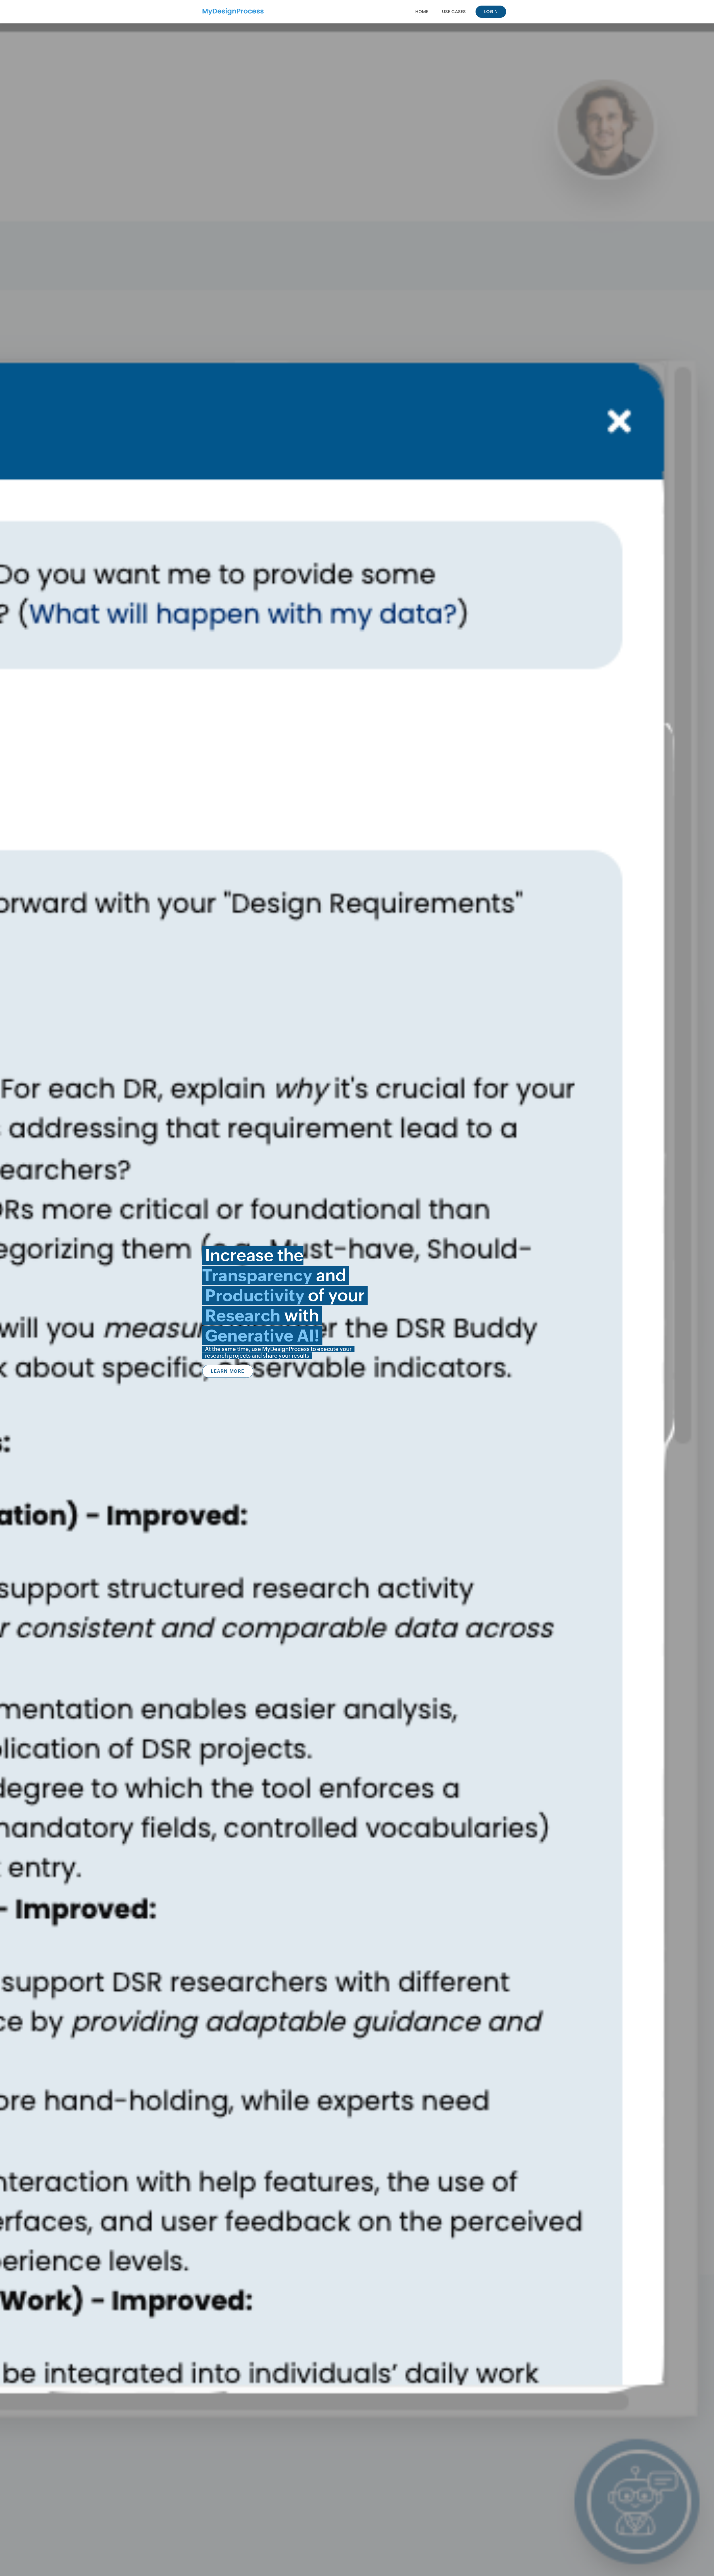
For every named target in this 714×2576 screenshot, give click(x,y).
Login (491, 12)
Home (422, 12)
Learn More (228, 1371)
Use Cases (454, 12)
